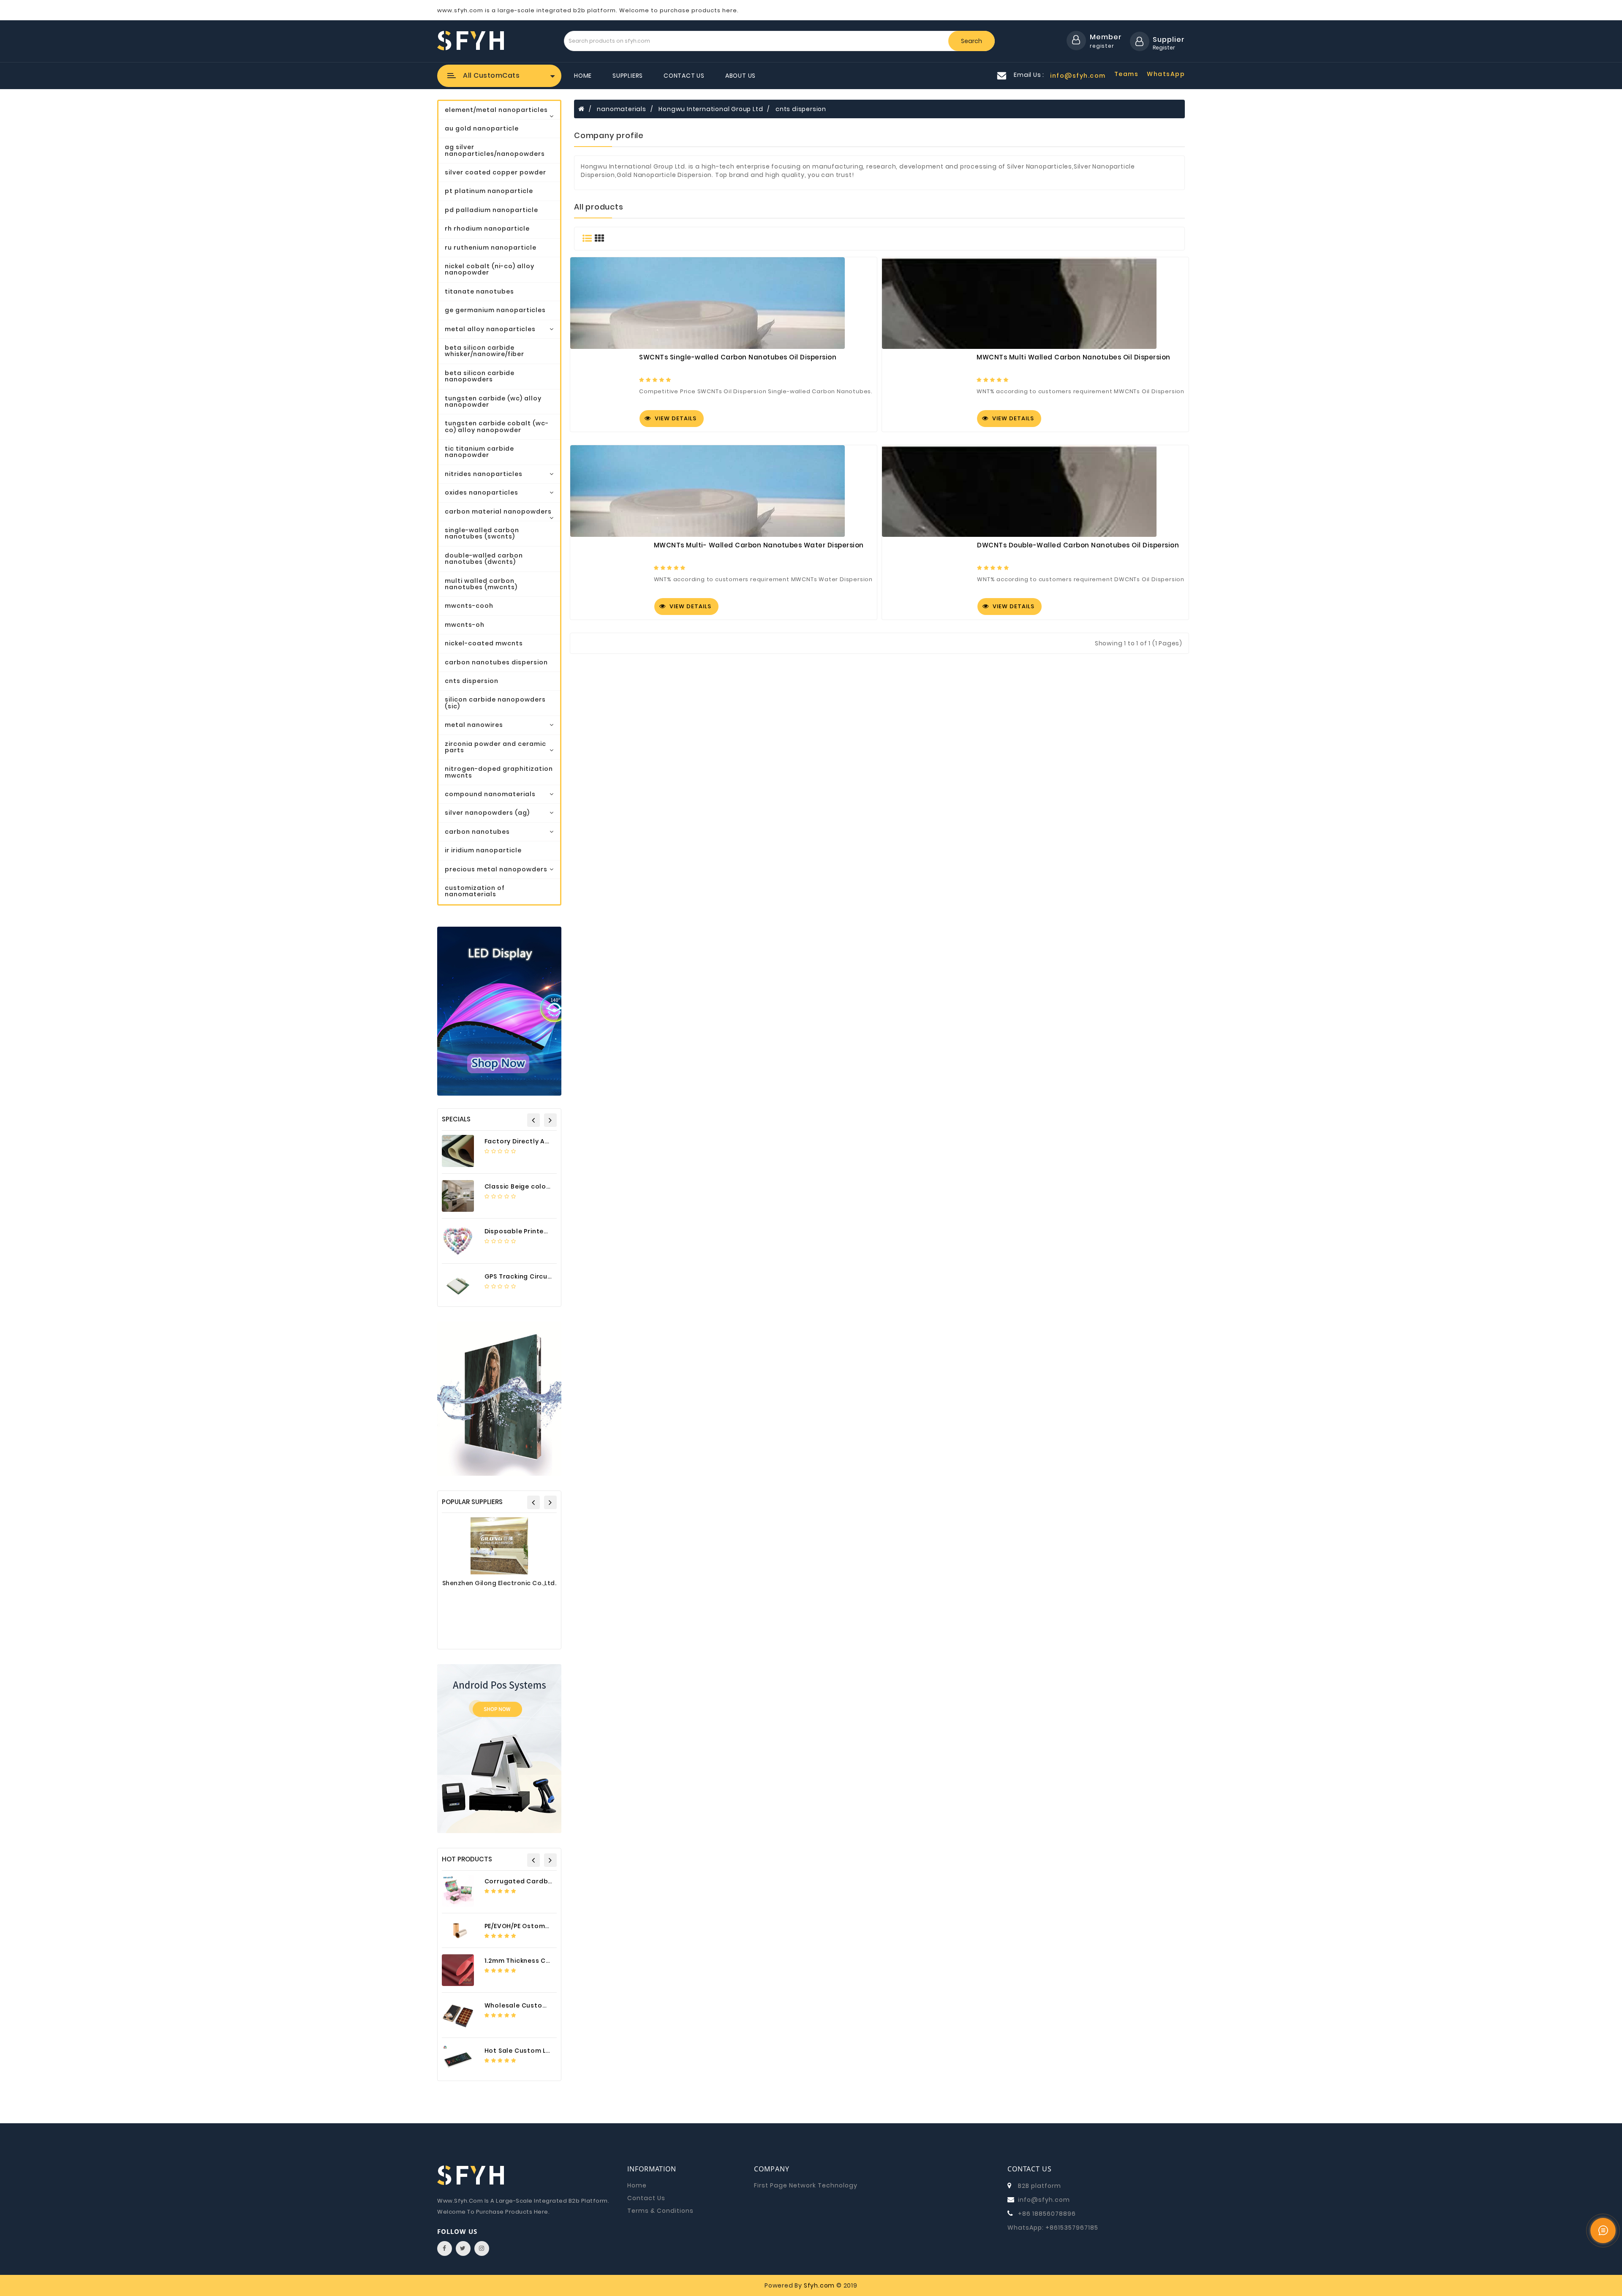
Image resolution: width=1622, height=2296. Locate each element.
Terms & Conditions (660, 2211)
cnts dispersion (801, 109)
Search (972, 41)
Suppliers (628, 76)
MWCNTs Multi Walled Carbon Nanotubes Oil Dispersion (1074, 357)
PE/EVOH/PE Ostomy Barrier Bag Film (544, 1926)
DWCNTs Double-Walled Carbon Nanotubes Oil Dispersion (1078, 545)
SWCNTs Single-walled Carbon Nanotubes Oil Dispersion (738, 357)
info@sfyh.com (1044, 2200)
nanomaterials (621, 109)
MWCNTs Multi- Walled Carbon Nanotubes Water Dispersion (759, 545)
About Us (740, 76)
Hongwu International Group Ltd (711, 109)
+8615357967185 (1072, 2228)
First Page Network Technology (806, 2185)
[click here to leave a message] (1603, 2231)
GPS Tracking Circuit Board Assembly (547, 1276)
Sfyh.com (819, 2285)
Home (583, 76)
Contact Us (684, 76)
